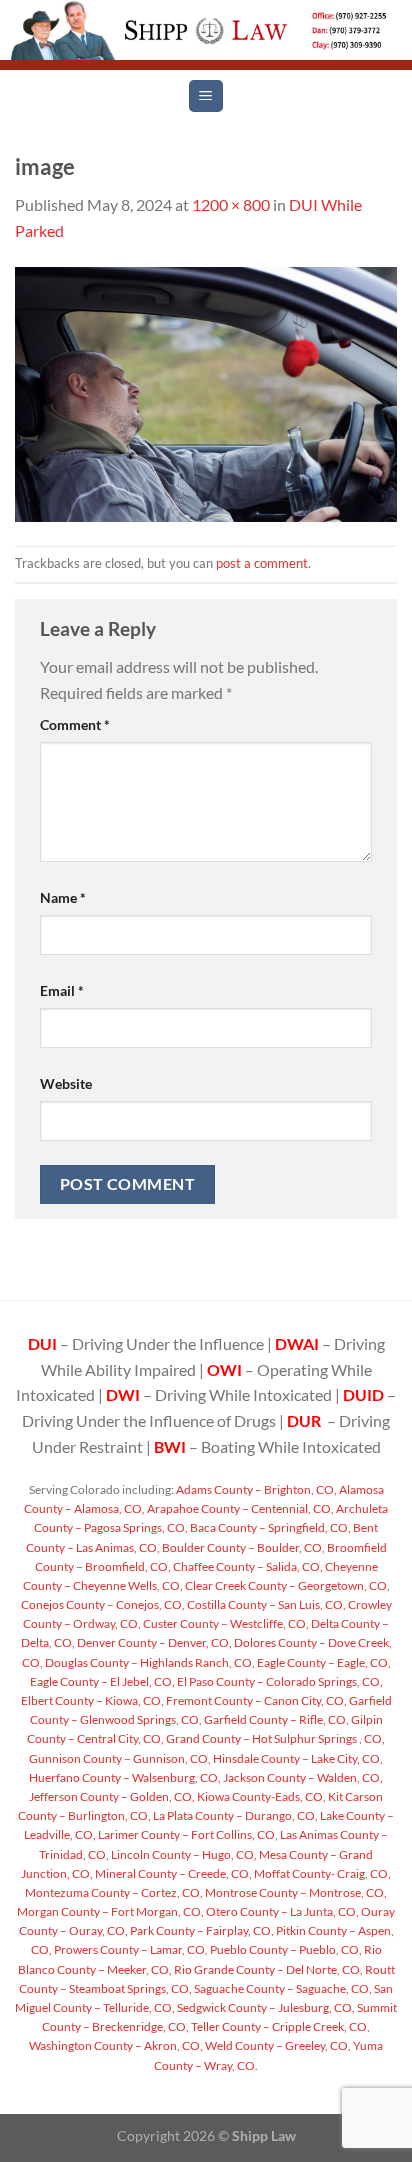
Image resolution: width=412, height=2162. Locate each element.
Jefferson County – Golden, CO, (112, 1796)
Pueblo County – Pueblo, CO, (285, 1949)
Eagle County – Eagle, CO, (323, 1662)
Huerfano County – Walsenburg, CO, (125, 1777)
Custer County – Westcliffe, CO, (225, 1623)
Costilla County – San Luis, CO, (265, 1604)
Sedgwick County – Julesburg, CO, (265, 2007)
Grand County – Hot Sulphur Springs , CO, (274, 1738)
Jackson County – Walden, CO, (302, 1777)
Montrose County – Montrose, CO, (295, 1892)
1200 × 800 (231, 204)
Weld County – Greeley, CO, (277, 2045)
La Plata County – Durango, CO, (234, 1815)
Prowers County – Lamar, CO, (130, 1949)
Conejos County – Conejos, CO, (103, 1604)
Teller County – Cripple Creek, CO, (279, 2026)
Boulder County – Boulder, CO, (242, 1547)
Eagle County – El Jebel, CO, (102, 1681)
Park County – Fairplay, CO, (201, 1930)
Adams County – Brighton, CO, (255, 1489)
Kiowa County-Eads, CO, (260, 1796)
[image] (206, 392)
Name (63, 897)
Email (62, 990)
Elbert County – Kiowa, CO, (92, 1700)
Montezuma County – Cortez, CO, (114, 1892)
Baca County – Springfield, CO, (269, 1527)
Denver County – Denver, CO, (153, 1642)
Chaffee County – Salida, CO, (247, 1566)
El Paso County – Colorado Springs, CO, (279, 1681)
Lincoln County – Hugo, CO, (183, 1854)
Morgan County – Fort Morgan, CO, (110, 1911)
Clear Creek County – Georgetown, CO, (286, 1585)
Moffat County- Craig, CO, (321, 1873)
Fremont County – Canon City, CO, (255, 1700)
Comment (75, 724)
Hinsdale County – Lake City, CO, (297, 1758)
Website (66, 1083)
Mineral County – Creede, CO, (172, 1873)
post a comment (262, 563)
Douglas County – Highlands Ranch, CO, (149, 1662)
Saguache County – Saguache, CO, (282, 1988)
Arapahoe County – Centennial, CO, (239, 1508)
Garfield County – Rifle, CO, (275, 1719)
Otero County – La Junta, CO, (281, 1911)
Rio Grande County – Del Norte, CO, (267, 1969)
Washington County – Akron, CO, (116, 2045)
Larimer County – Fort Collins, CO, (187, 1834)
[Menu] (205, 96)
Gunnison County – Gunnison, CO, (120, 1758)
